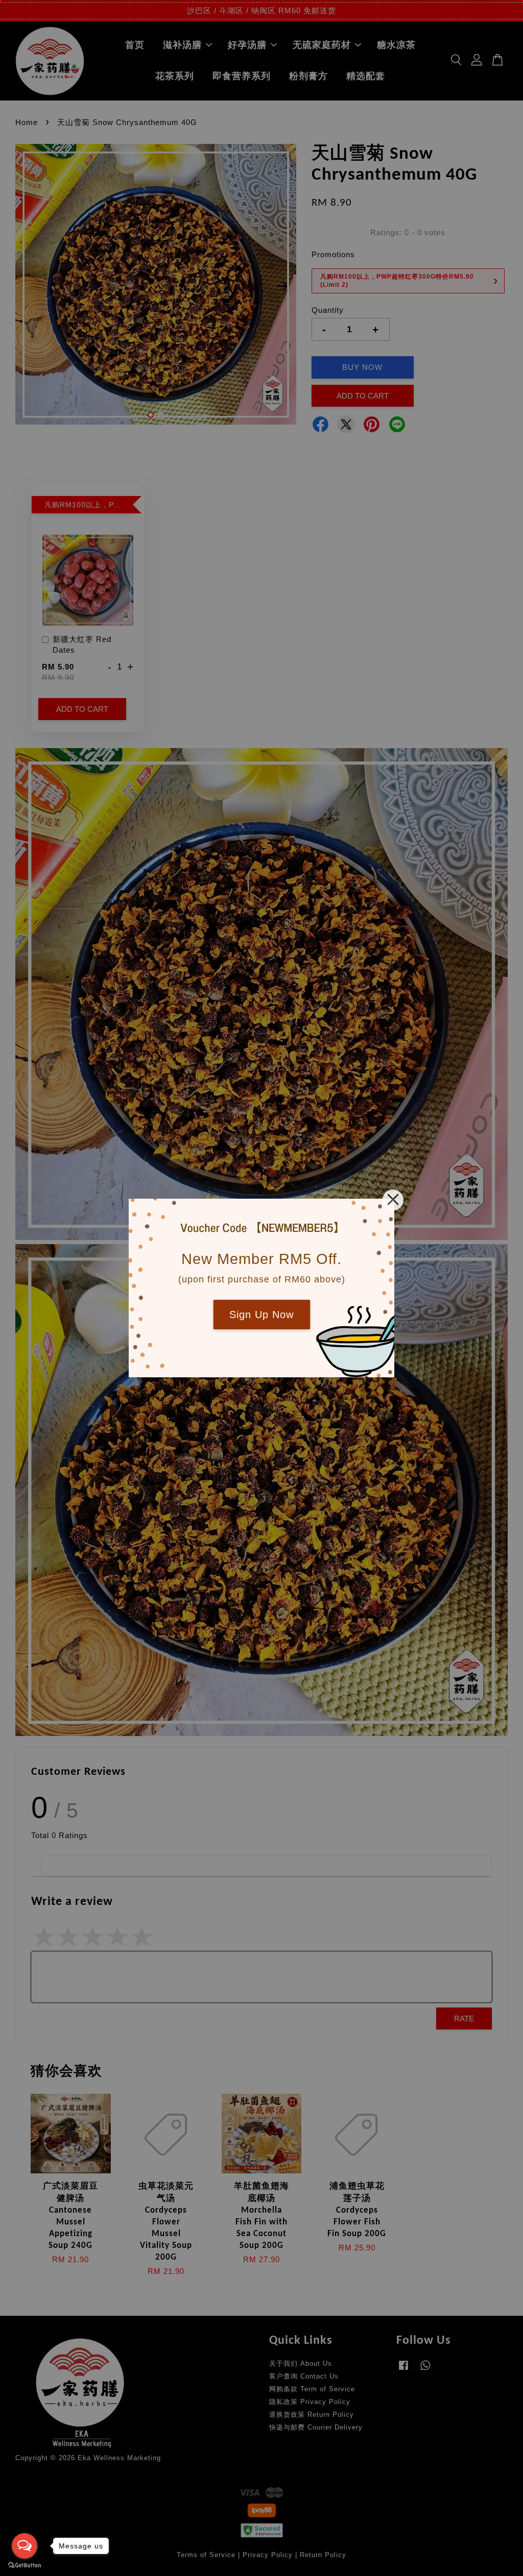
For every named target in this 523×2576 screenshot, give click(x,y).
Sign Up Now (261, 1315)
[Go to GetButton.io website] (25, 2566)
